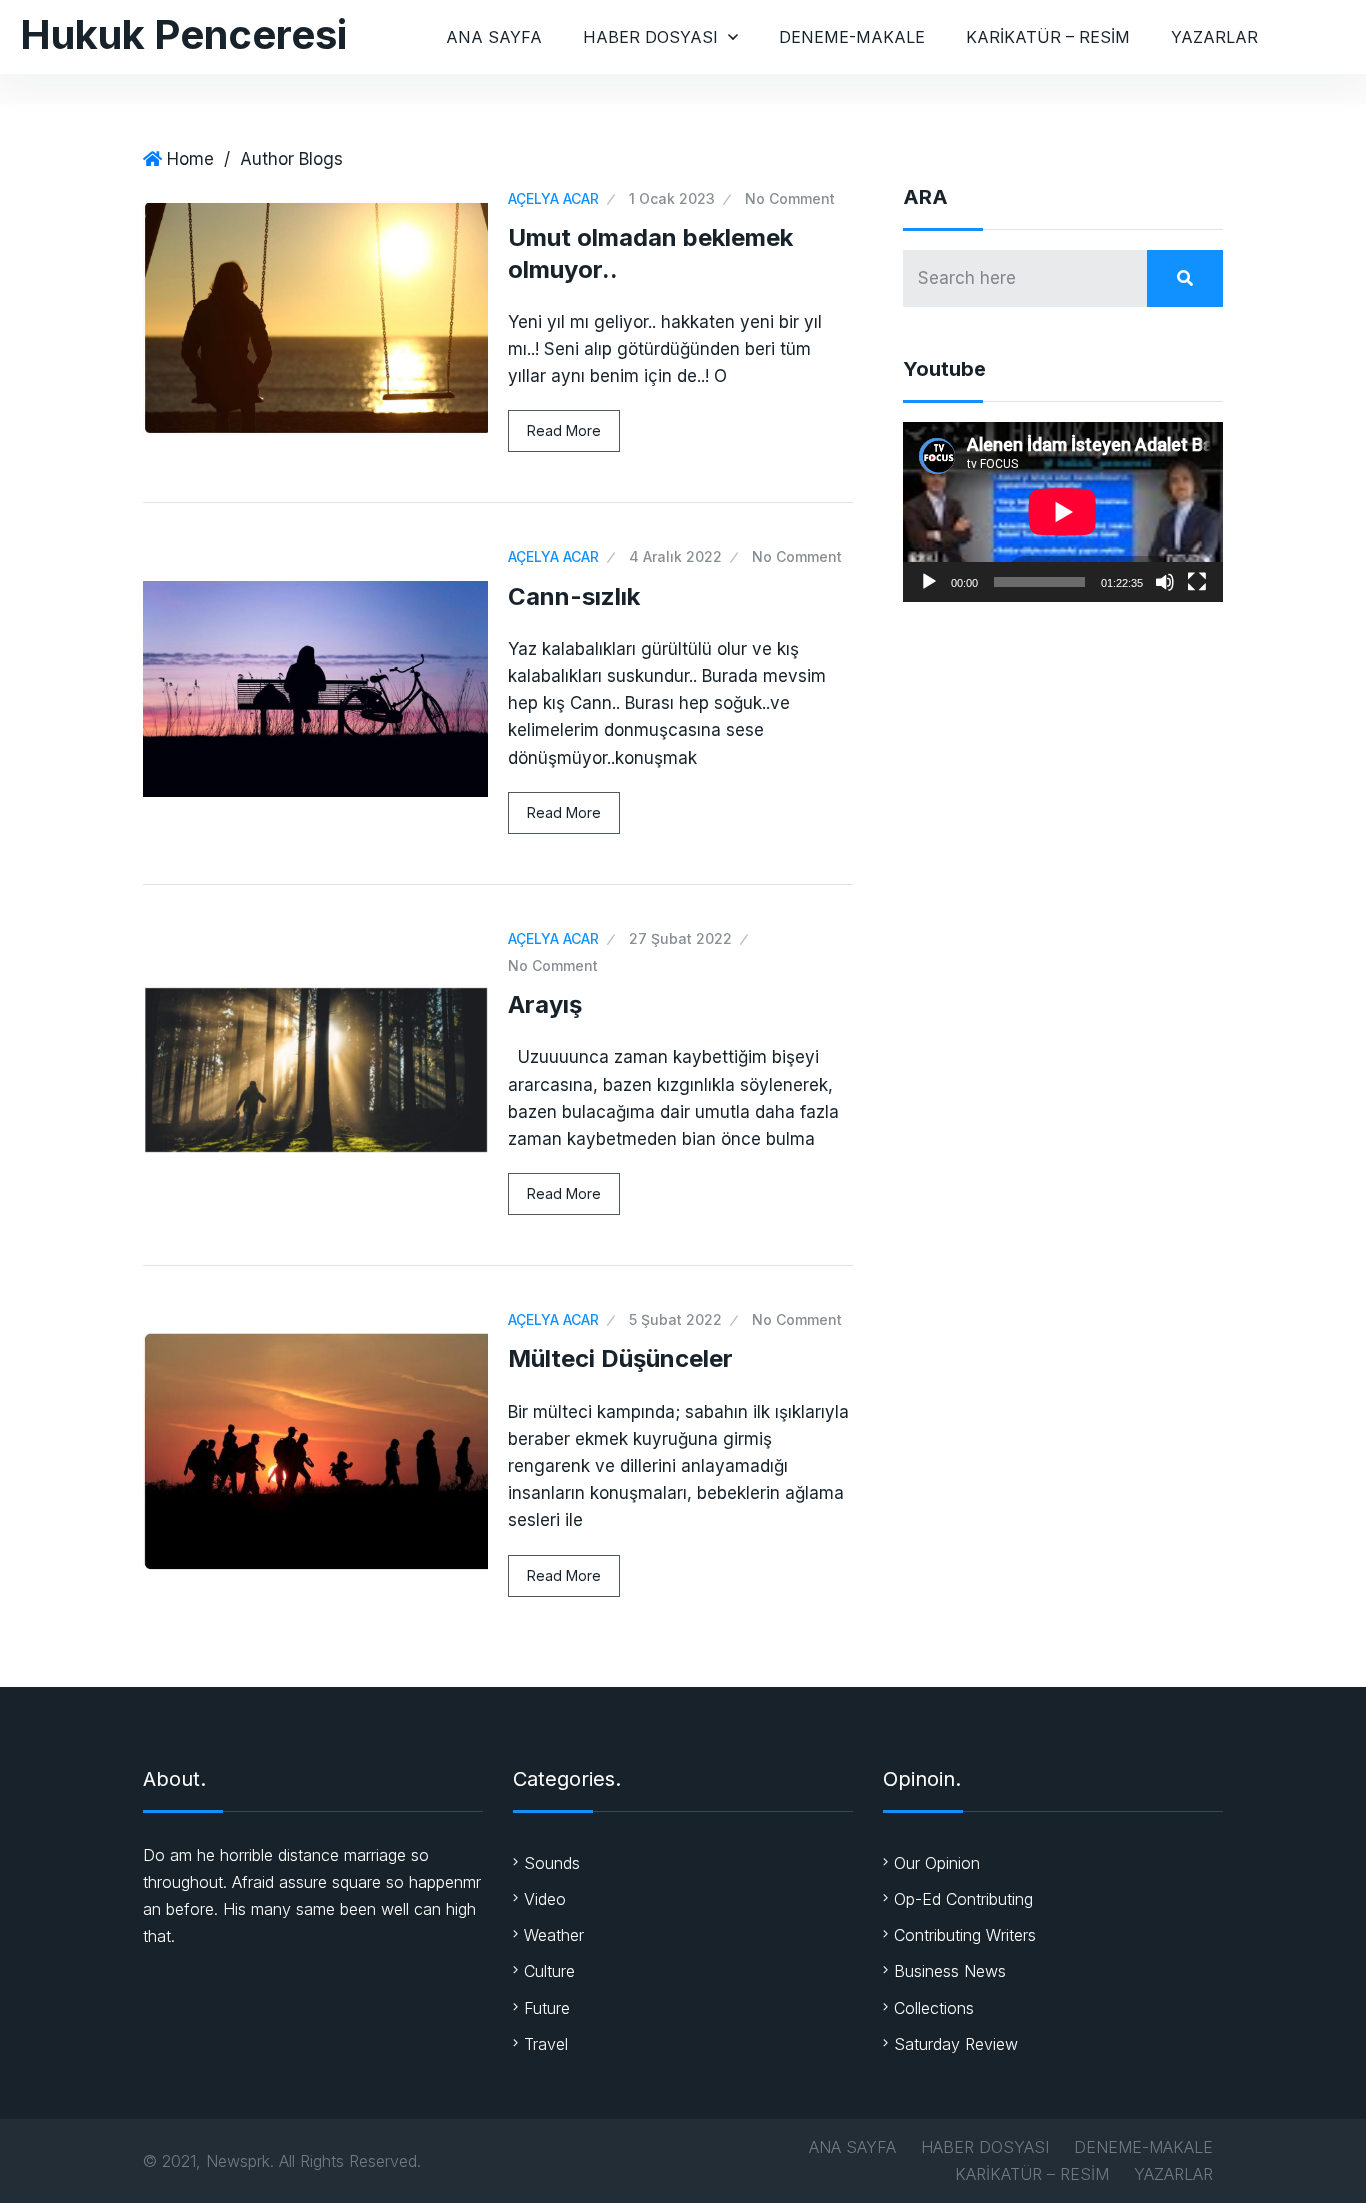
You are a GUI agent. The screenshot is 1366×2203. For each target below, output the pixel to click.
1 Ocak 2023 (672, 198)
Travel (546, 2044)
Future (547, 2008)
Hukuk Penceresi (183, 34)
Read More (564, 430)
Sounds (552, 1863)
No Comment (790, 198)
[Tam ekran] (1197, 582)
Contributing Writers (965, 1935)
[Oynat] (929, 582)
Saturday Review (956, 2044)
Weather (554, 1935)
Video (545, 1899)
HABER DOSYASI (650, 37)
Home (190, 159)
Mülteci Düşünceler (620, 1358)
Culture (549, 1971)
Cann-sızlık (574, 596)
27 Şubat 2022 (680, 938)
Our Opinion (937, 1863)
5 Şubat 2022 (675, 1319)
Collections (934, 2008)
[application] (1063, 512)
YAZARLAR (1214, 37)
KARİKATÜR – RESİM (1048, 37)
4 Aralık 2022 (675, 556)
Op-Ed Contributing (963, 1899)
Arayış (545, 1004)
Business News (950, 1971)
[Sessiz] (1165, 582)
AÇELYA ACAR (553, 198)
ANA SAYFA (494, 37)
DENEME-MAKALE (852, 37)
